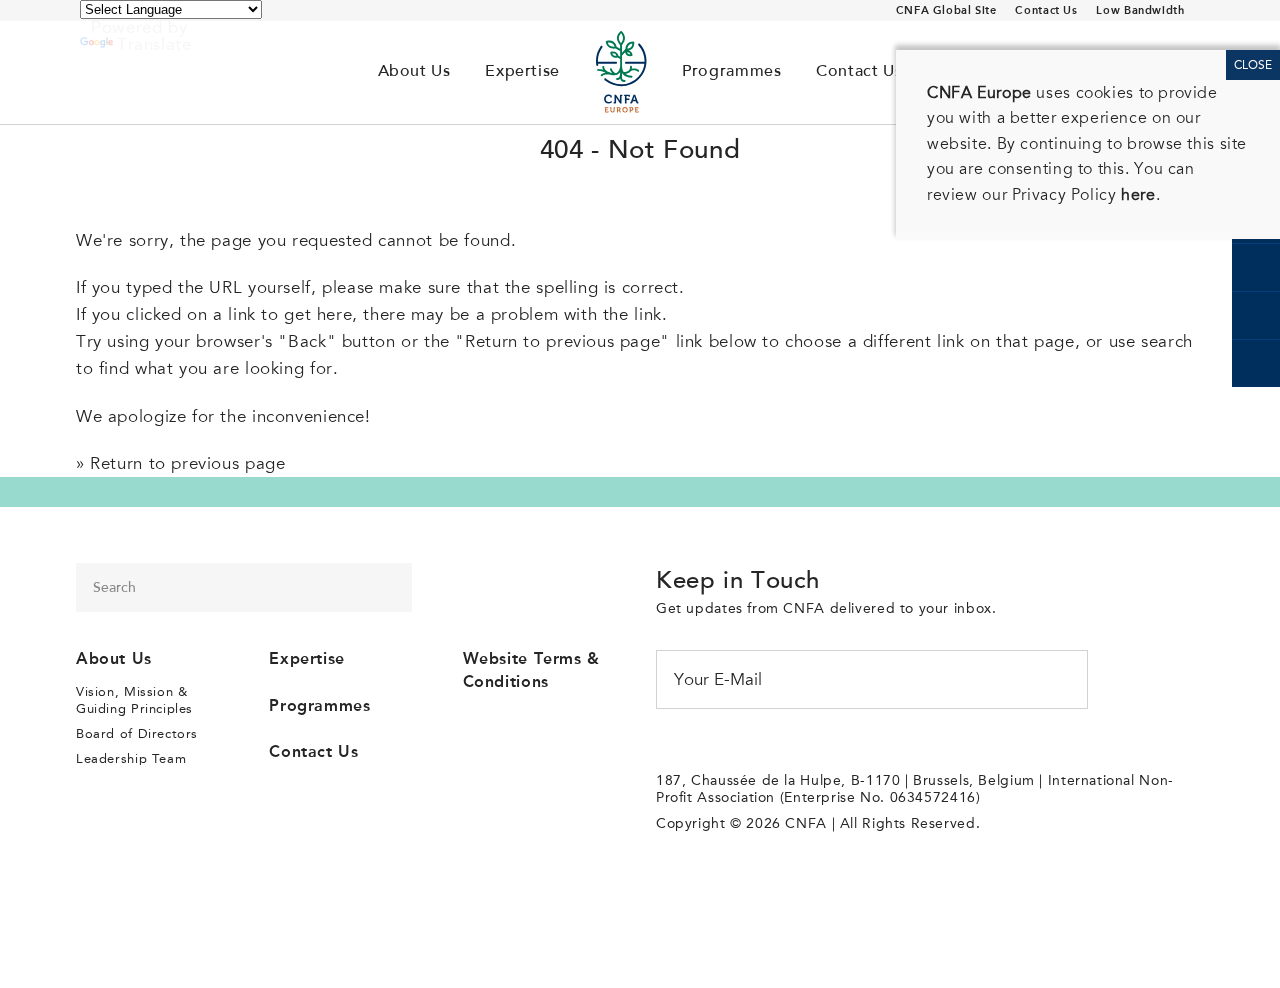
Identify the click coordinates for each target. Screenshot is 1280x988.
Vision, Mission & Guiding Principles (577, 142)
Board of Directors (137, 733)
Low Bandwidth (1140, 10)
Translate (154, 44)
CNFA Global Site (946, 10)
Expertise (522, 72)
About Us (414, 72)
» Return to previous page (181, 463)
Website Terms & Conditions (531, 670)
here (1138, 195)
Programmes (731, 72)
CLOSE (1253, 65)
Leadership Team (766, 142)
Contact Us (1046, 10)
